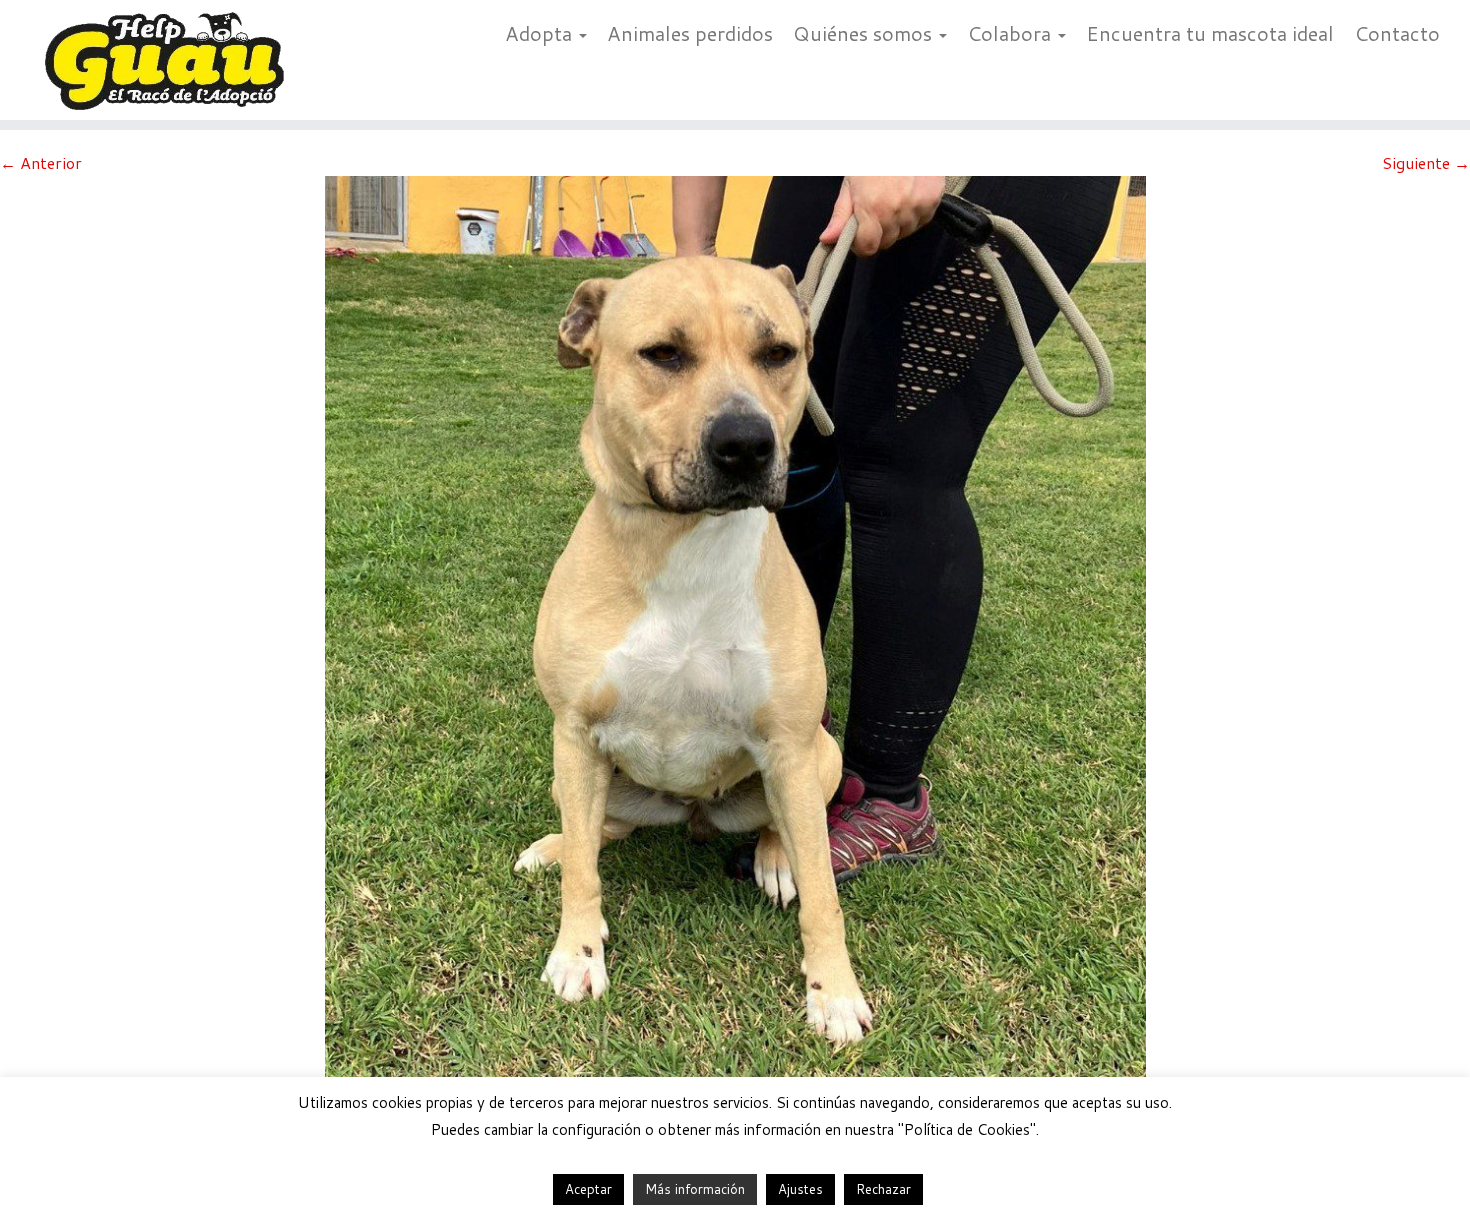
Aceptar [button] (588, 1189)
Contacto (1397, 33)
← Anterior (41, 162)
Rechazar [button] (883, 1189)
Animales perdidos (690, 33)
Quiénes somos (865, 33)
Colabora (1011, 33)
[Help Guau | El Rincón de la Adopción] (169, 60)
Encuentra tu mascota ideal (1210, 33)
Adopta (541, 33)
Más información (695, 1189)
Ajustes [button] (800, 1189)
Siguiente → (1426, 162)
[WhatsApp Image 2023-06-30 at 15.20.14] (735, 653)
